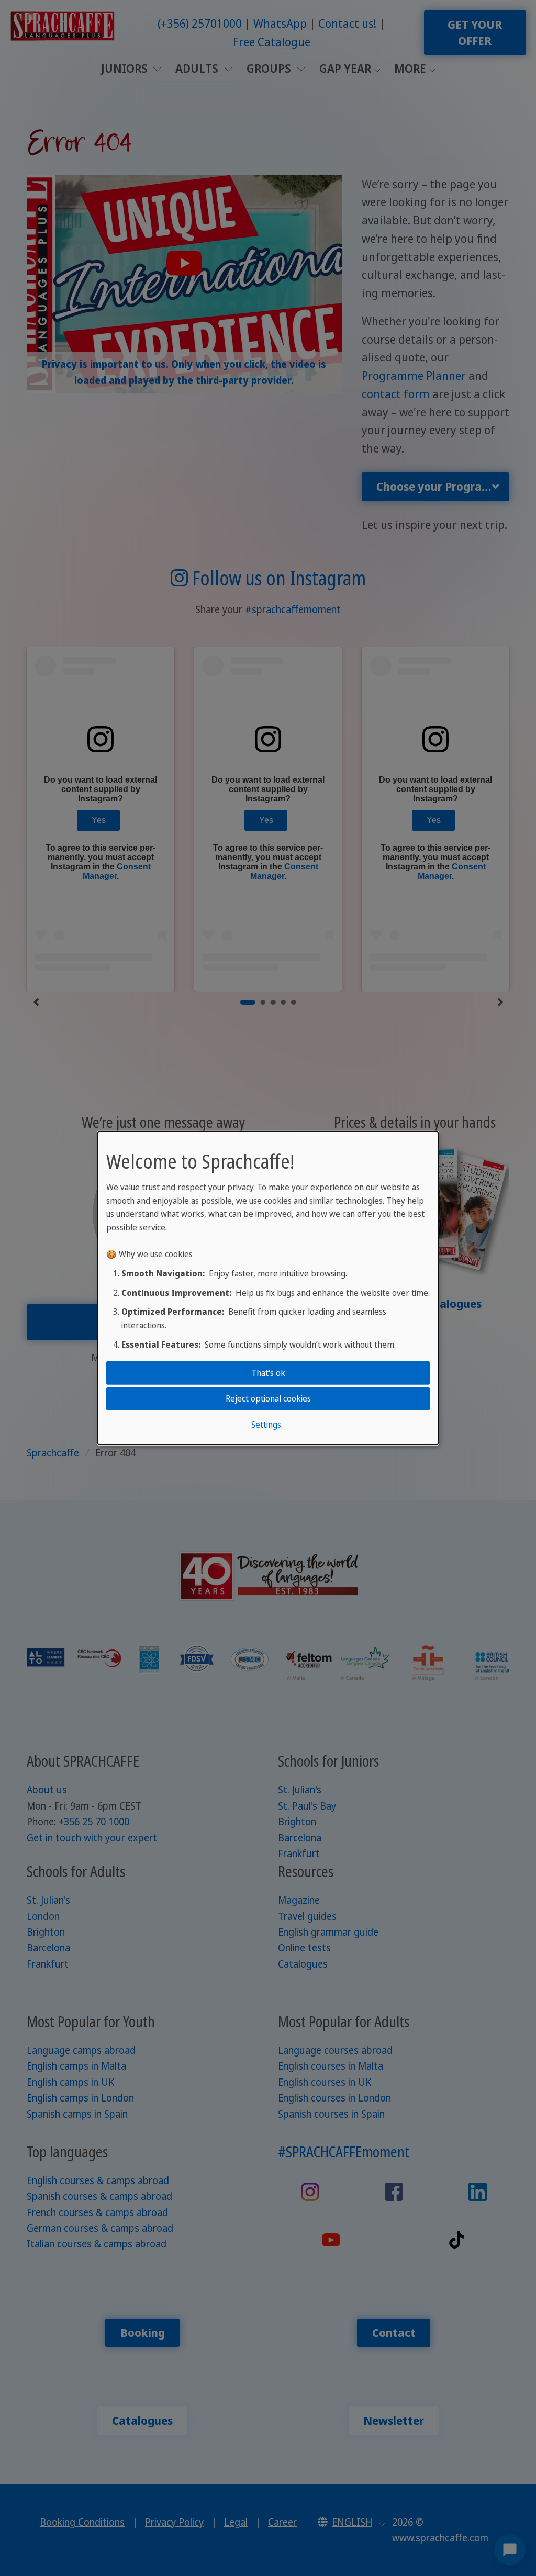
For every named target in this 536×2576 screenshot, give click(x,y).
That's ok (268, 1373)
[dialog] (268, 1288)
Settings (266, 1424)
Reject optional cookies (268, 1398)
